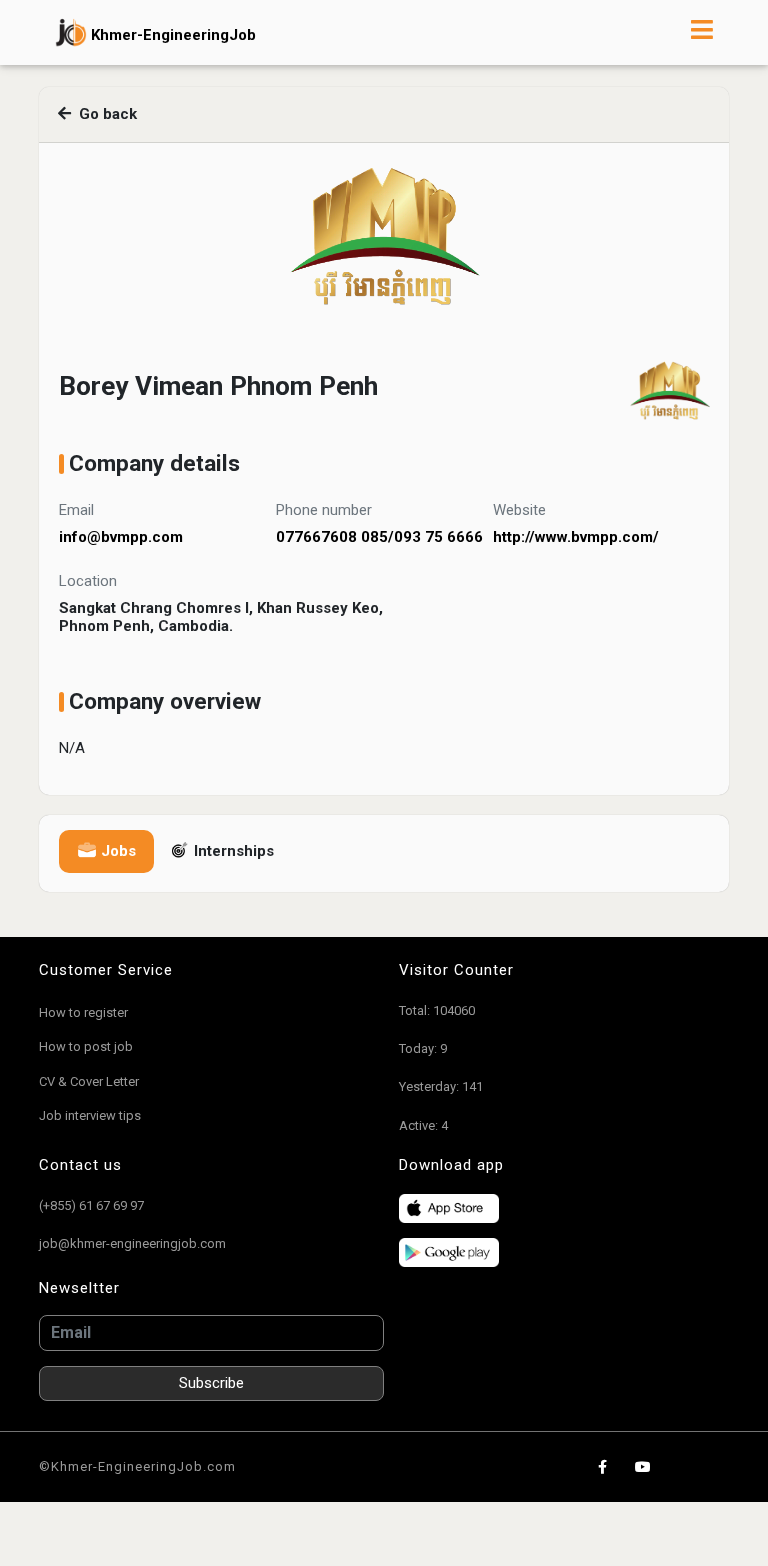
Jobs (116, 851)
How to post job (86, 1046)
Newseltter (79, 1288)
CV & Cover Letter (89, 1081)
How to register (83, 1012)
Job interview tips (90, 1115)
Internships (232, 851)
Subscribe (211, 1383)
